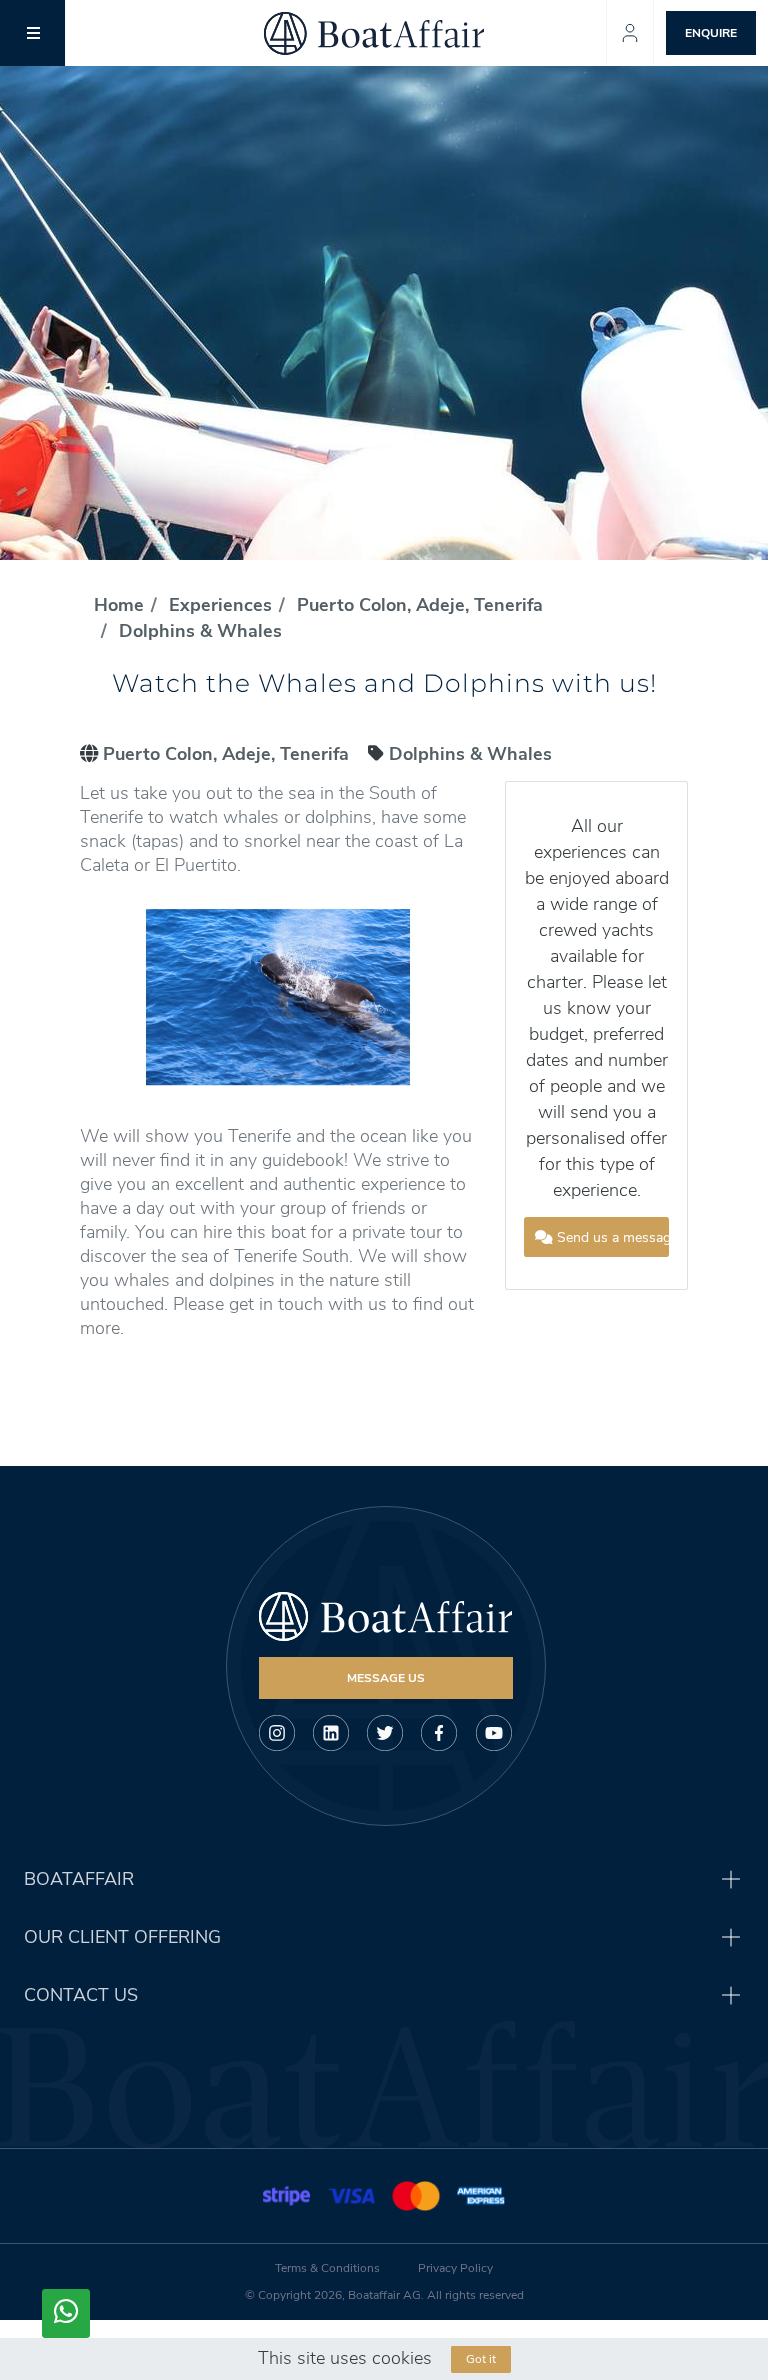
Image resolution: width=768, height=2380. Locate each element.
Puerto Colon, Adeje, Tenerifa (420, 605)
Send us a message (611, 1237)
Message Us (386, 1678)
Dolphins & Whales (200, 631)
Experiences (220, 605)
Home (119, 605)
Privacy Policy (455, 2268)
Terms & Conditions (327, 2268)
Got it (481, 2359)
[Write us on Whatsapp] (66, 2313)
